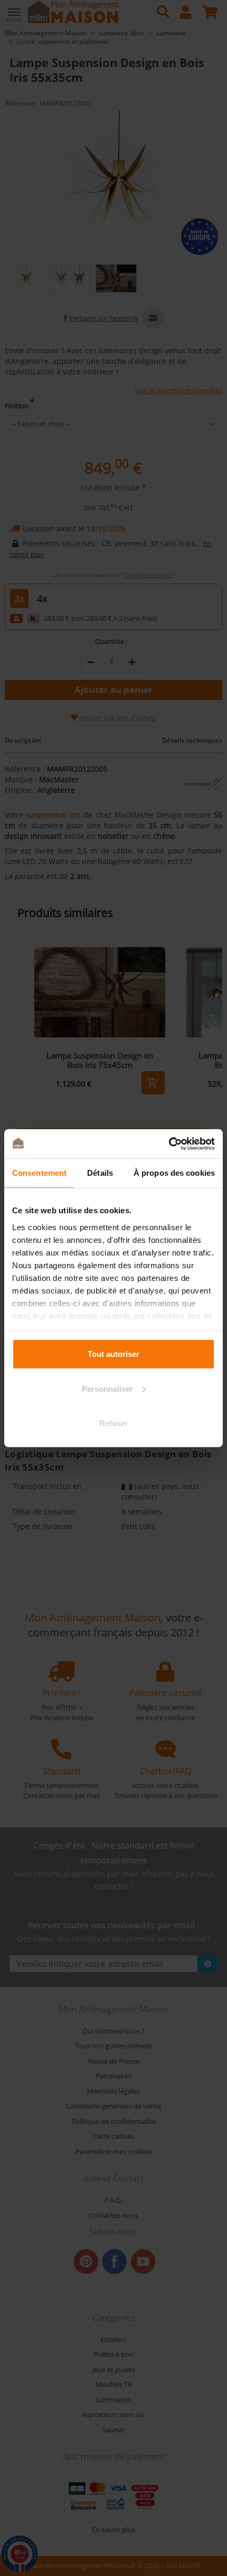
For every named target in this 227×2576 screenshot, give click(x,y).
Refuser (114, 1423)
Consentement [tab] (39, 1173)
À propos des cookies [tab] (174, 1173)
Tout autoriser (113, 1354)
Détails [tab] (100, 1173)
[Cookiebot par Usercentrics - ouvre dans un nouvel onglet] (169, 1144)
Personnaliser (107, 1388)
